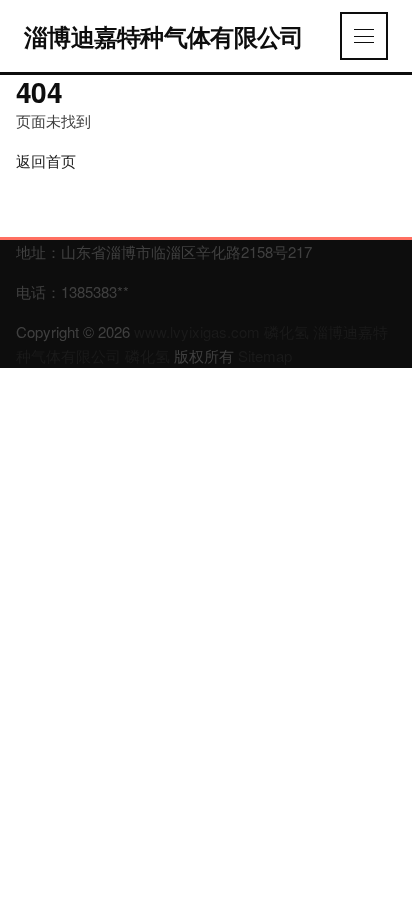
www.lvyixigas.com (197, 331)
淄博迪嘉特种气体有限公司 (163, 36)
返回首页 (46, 160)
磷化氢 (286, 331)
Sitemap (265, 355)
